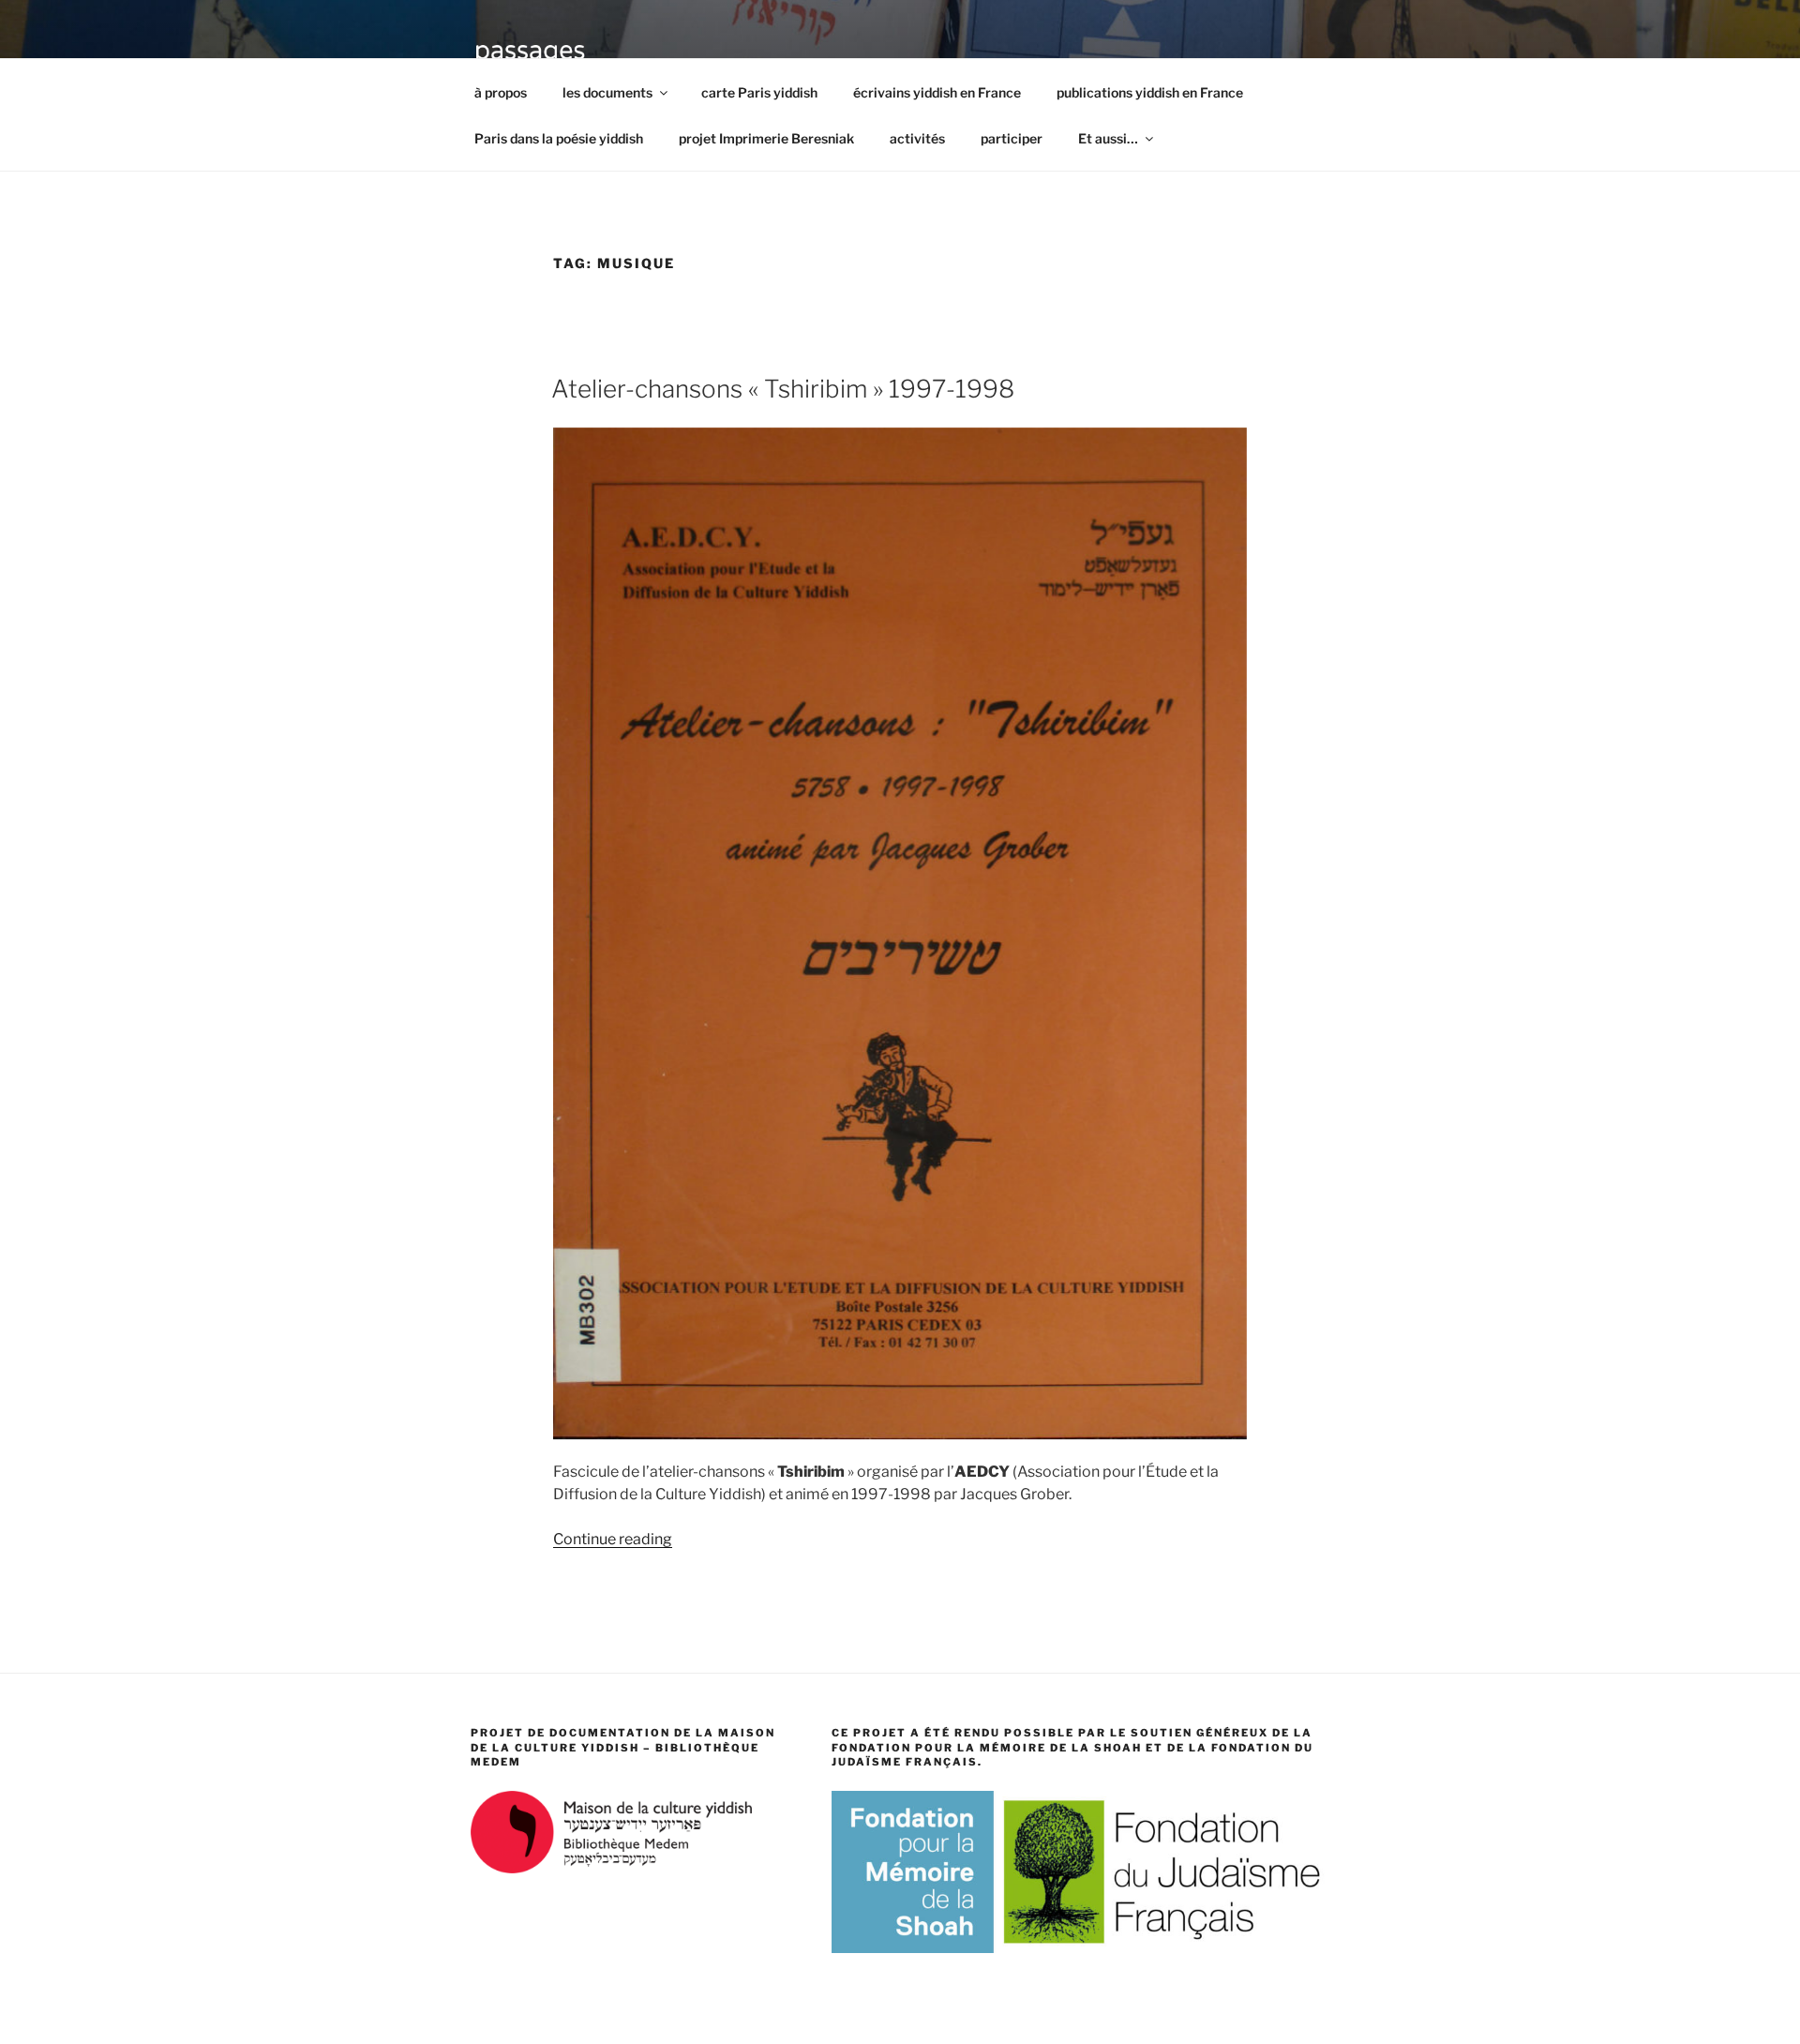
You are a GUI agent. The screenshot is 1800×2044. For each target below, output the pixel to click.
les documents (607, 92)
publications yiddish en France (1150, 92)
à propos (501, 92)
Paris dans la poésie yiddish (559, 138)
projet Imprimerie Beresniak (766, 138)
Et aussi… (1108, 138)
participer (1012, 138)
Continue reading (613, 1539)
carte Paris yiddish (759, 92)
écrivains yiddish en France (937, 92)
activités (917, 138)
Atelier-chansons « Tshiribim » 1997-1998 (783, 389)
